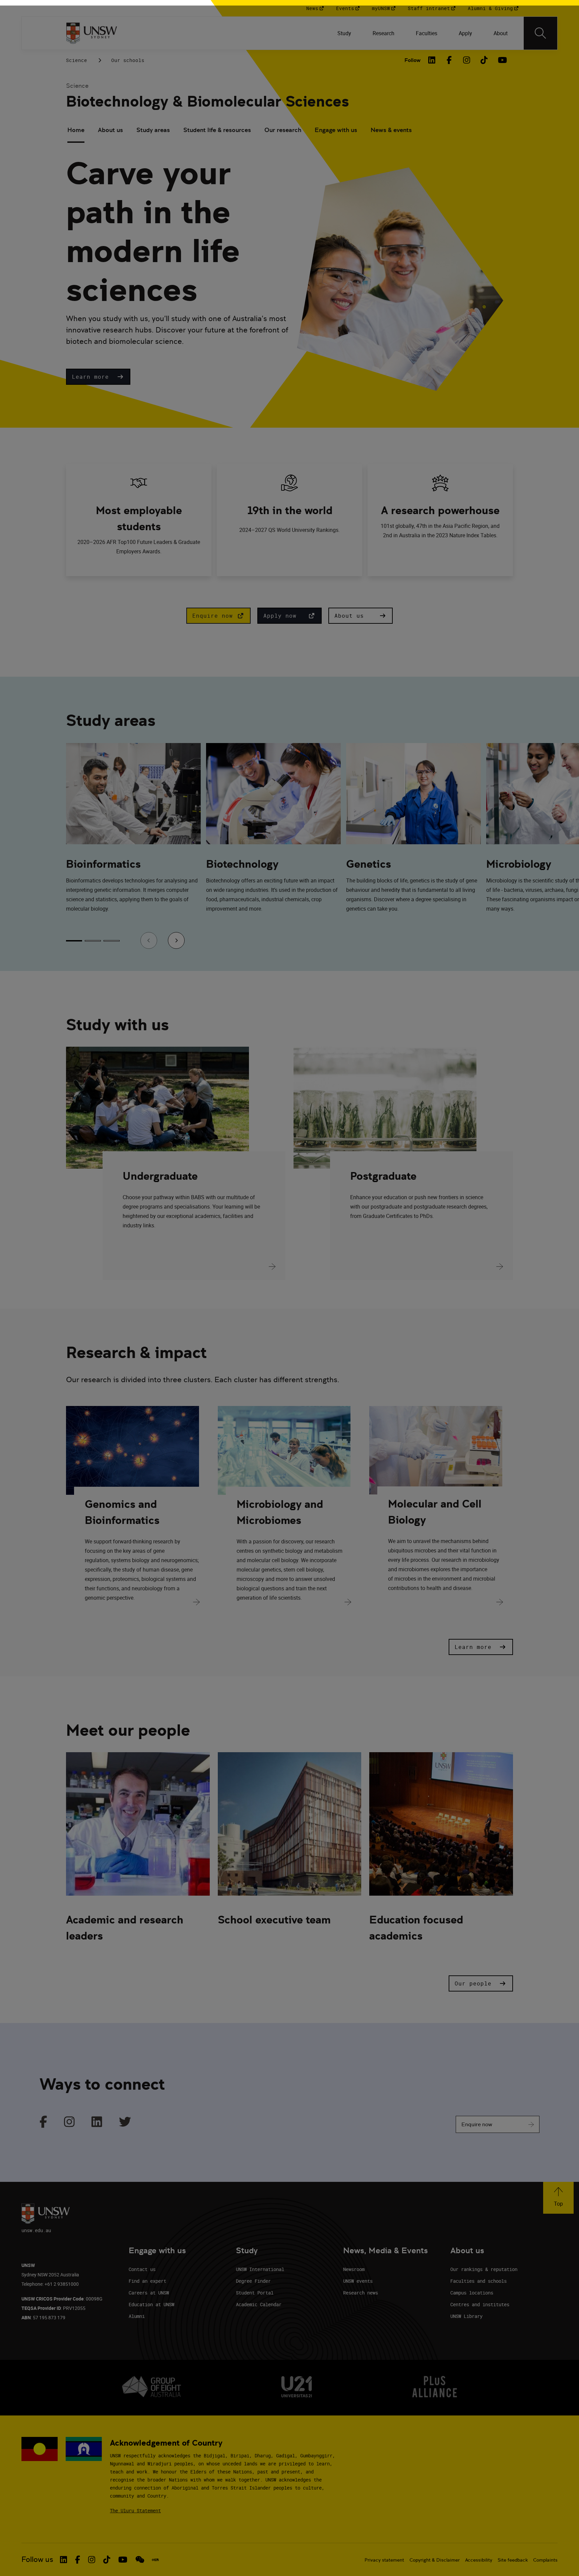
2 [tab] (93, 941)
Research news (361, 2293)
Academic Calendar (259, 2304)
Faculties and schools (478, 2281)
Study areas (153, 130)
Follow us (37, 2559)
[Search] (540, 33)
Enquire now (477, 2124)
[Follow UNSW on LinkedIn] (63, 2560)
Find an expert (147, 2281)
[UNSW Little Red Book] (155, 2560)
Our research (283, 130)
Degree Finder (253, 2281)
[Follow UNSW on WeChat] (140, 2560)
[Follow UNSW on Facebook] (78, 2560)
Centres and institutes (480, 2304)
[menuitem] (344, 33)
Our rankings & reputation (484, 2269)
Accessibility (479, 2560)
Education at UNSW (151, 2304)
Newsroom (354, 2269)
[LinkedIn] (432, 60)
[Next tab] (176, 940)
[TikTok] (484, 60)
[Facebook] (449, 60)
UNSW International (260, 2269)
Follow (412, 60)
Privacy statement (384, 2560)
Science (77, 60)
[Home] (92, 33)
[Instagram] (467, 60)
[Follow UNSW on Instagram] (92, 2560)
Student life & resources (217, 130)
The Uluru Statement (135, 2510)
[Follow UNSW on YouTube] (123, 2560)
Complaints (545, 2560)
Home (76, 130)
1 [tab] (74, 941)
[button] (98, 377)
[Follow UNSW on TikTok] (107, 2560)
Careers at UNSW (149, 2293)
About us (110, 130)
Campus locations (472, 2293)
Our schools (128, 60)
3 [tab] (112, 941)
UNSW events (358, 2281)
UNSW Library (466, 2316)
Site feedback (513, 2560)
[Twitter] (125, 2122)
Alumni (137, 2316)
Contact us (142, 2269)
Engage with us (336, 130)
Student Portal (255, 2293)
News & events (391, 130)
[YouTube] (502, 60)
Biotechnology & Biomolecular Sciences (207, 101)
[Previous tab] (149, 940)
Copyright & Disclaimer (435, 2560)
